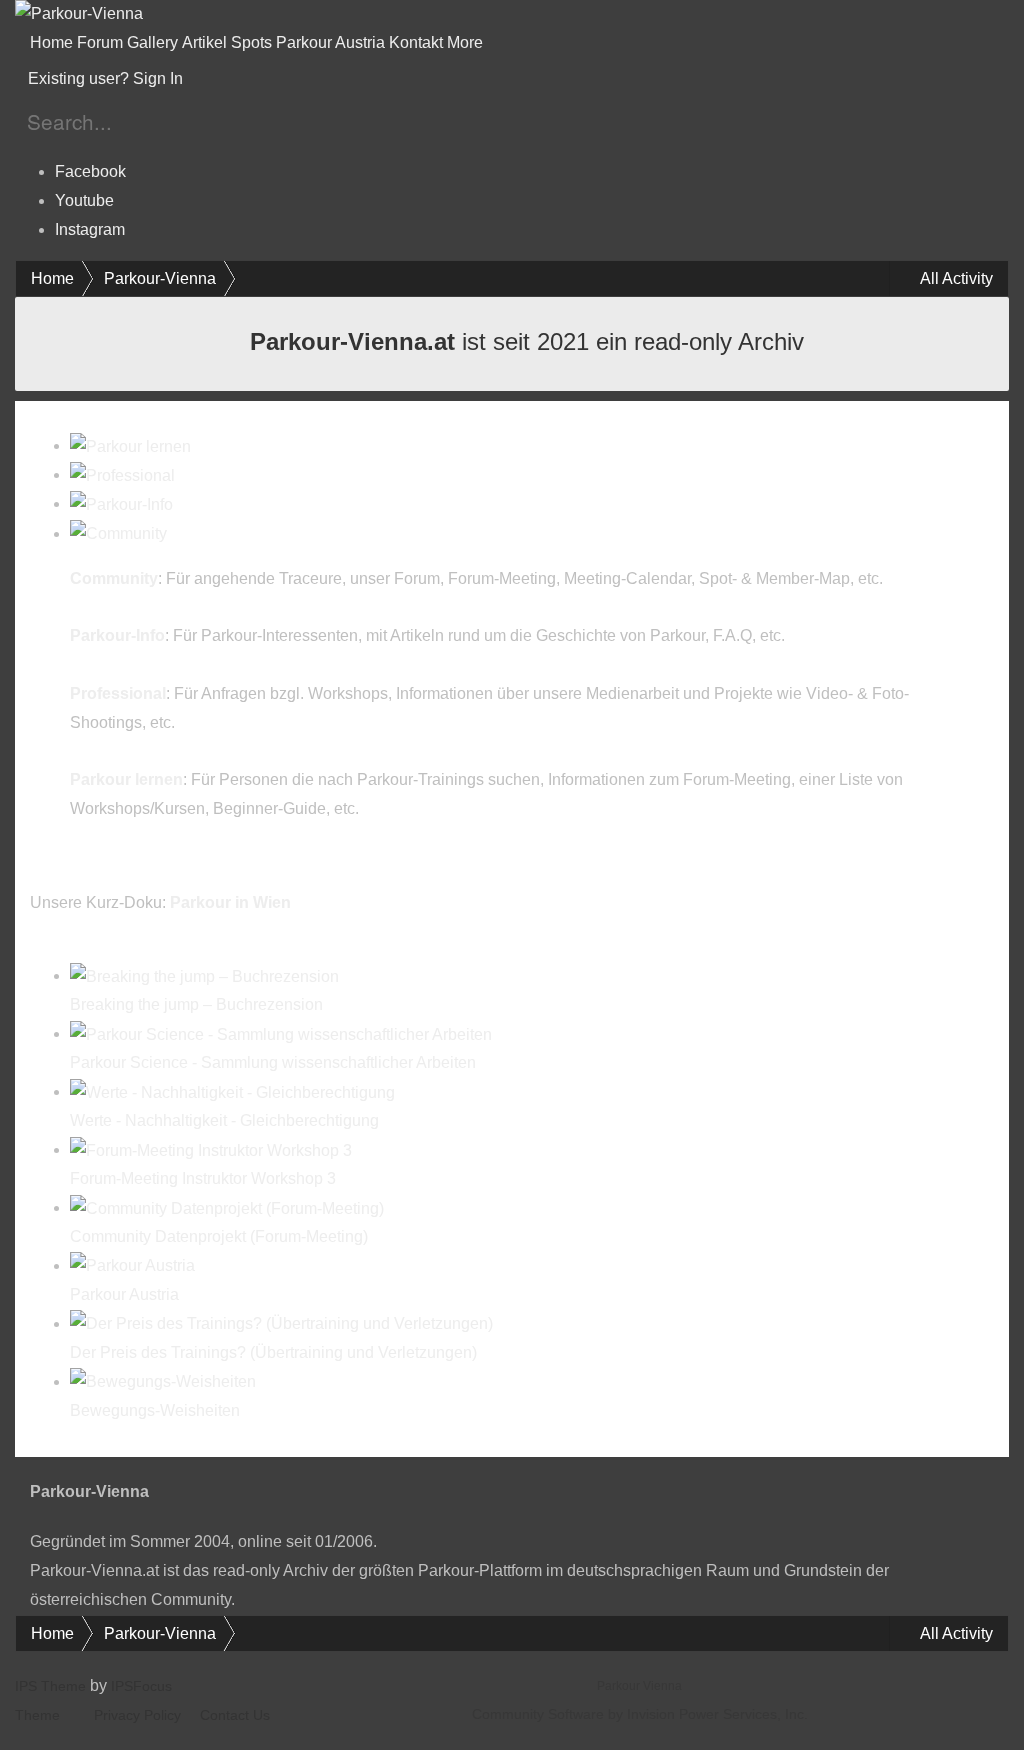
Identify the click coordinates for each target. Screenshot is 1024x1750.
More (467, 42)
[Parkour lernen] (130, 445)
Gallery (152, 42)
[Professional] (122, 474)
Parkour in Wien (230, 902)
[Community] (118, 533)
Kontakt (416, 42)
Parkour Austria (330, 42)
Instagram (90, 229)
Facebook (90, 171)
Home (51, 42)
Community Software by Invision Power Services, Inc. (640, 1714)
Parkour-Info (117, 635)
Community (114, 578)
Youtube (84, 200)
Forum (100, 42)
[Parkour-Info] (121, 503)
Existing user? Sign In (109, 78)
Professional (118, 693)
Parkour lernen (126, 779)
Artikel (204, 42)
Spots (251, 42)
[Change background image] (236, 79)
